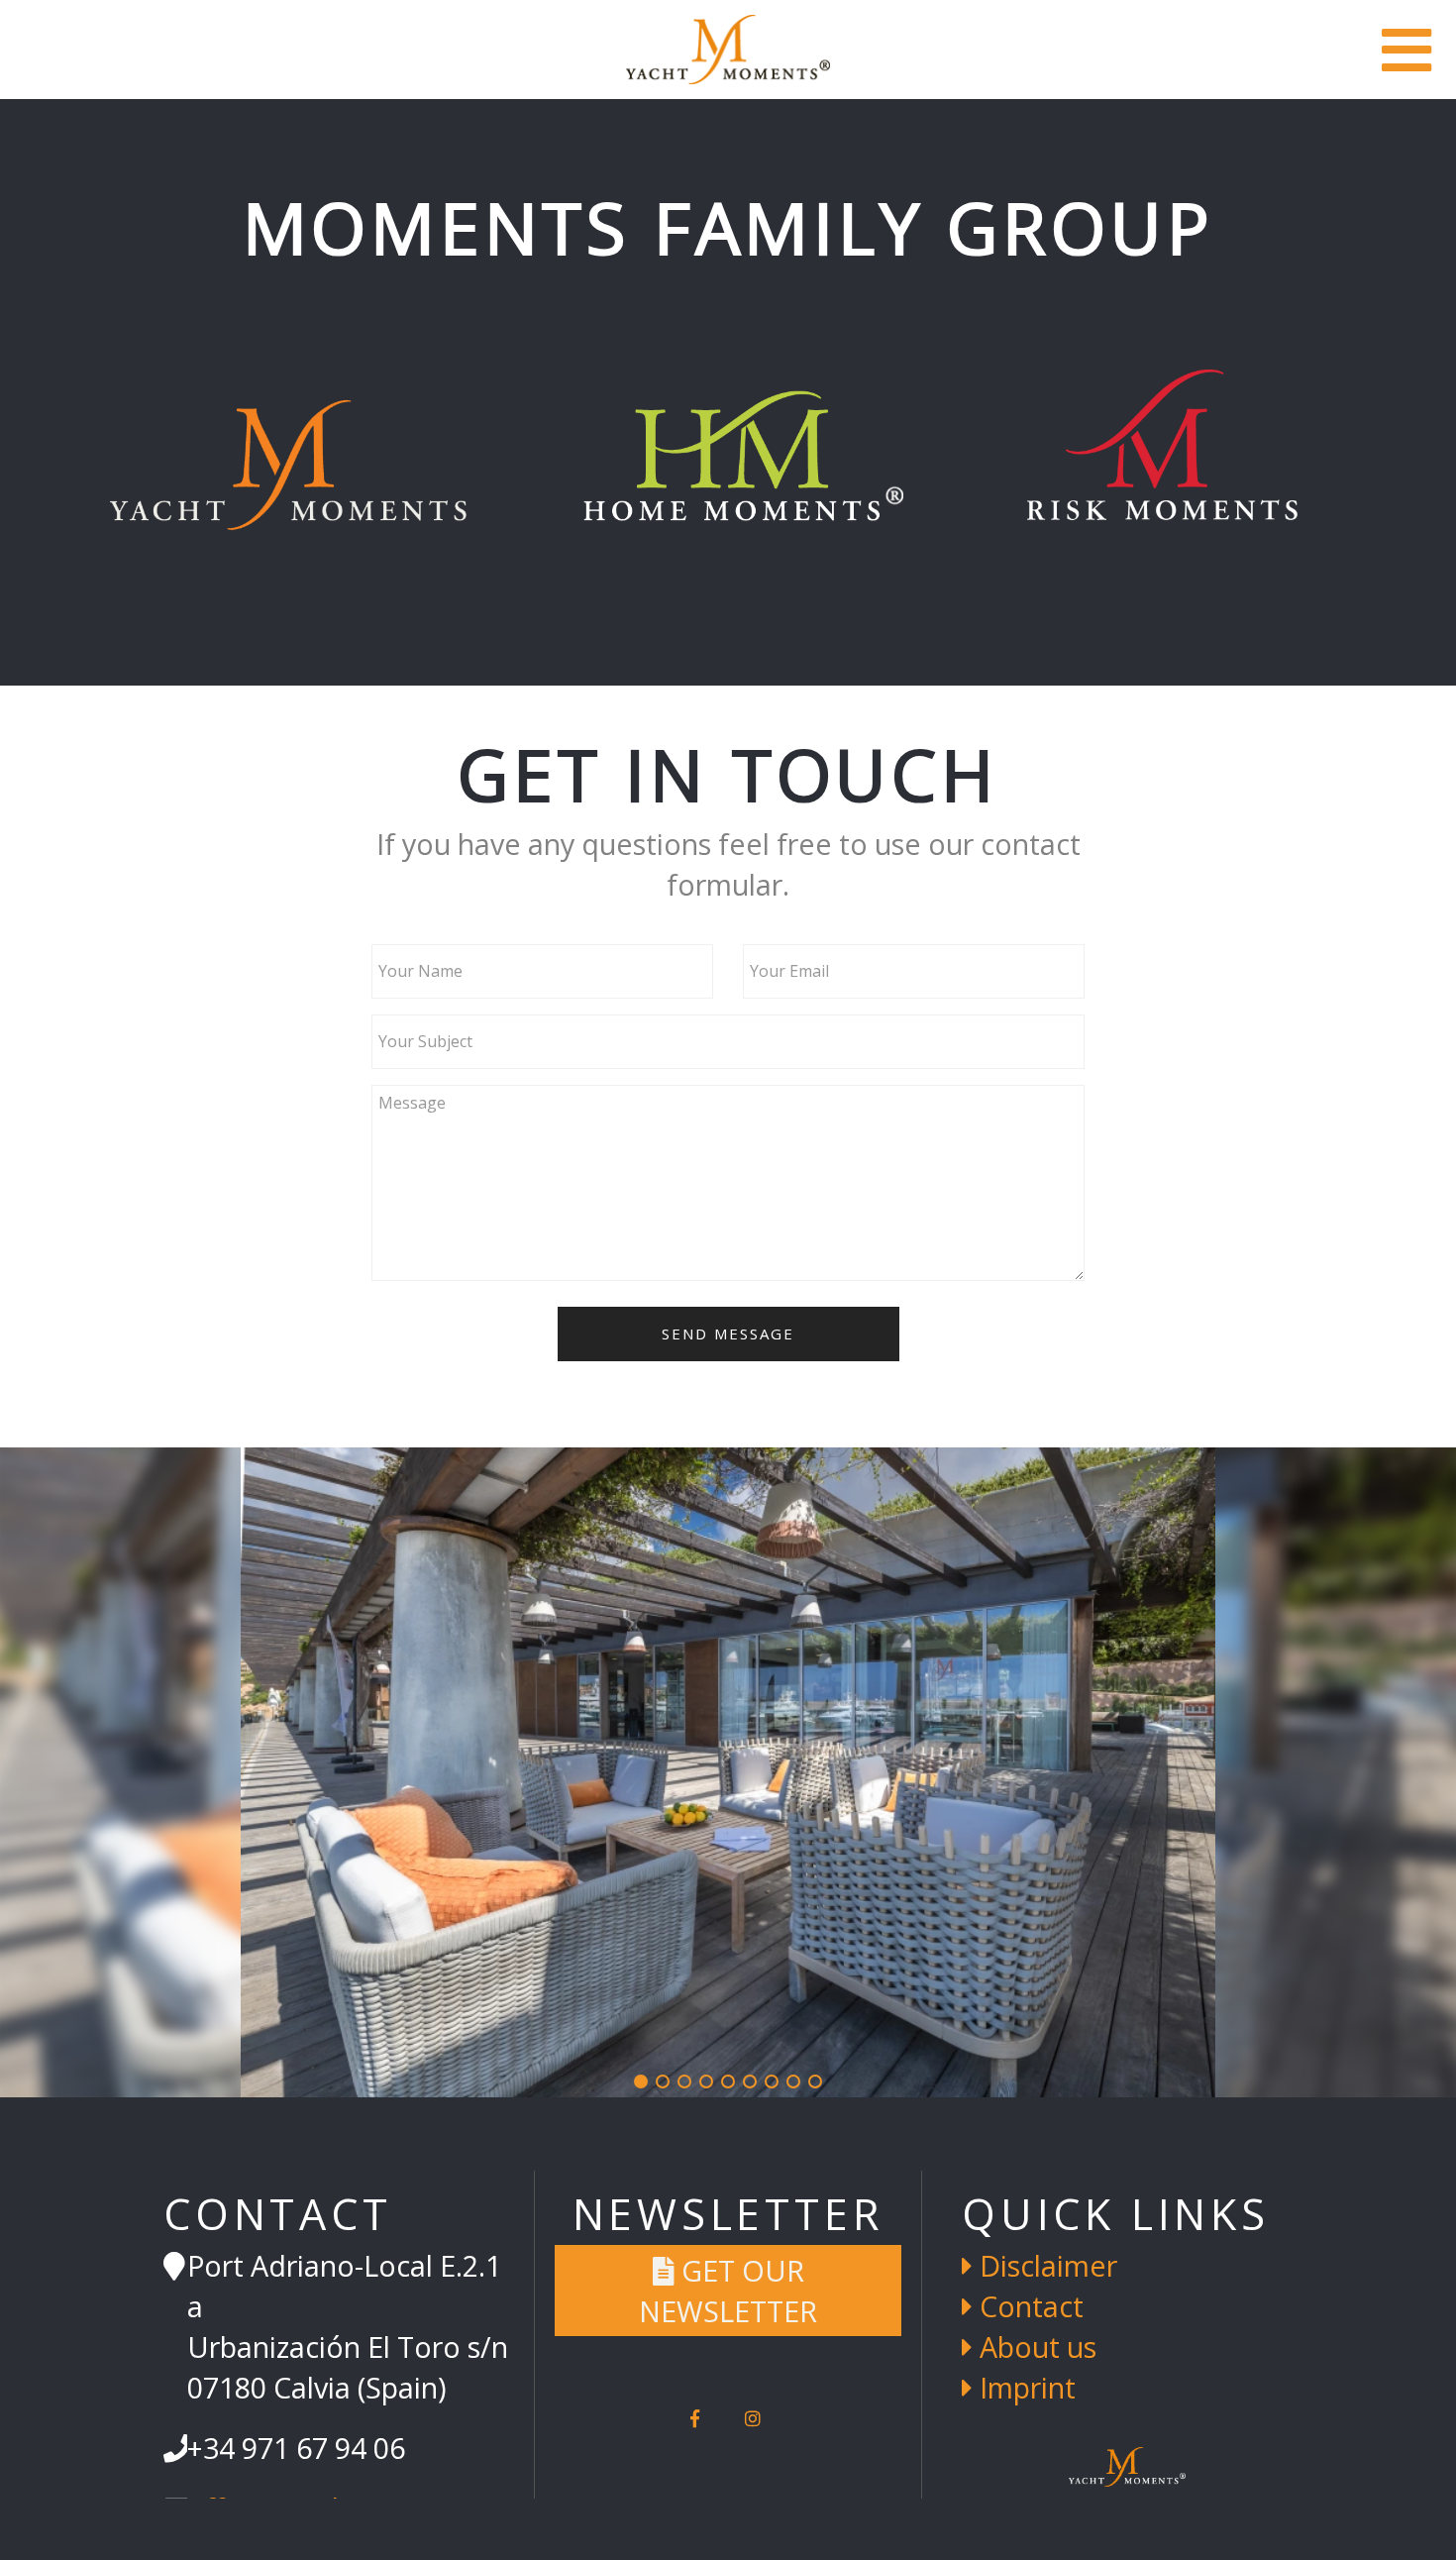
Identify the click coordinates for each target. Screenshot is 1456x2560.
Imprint (1024, 2387)
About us (1035, 2347)
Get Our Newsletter (728, 2291)
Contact (1028, 2306)
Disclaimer (1045, 2265)
